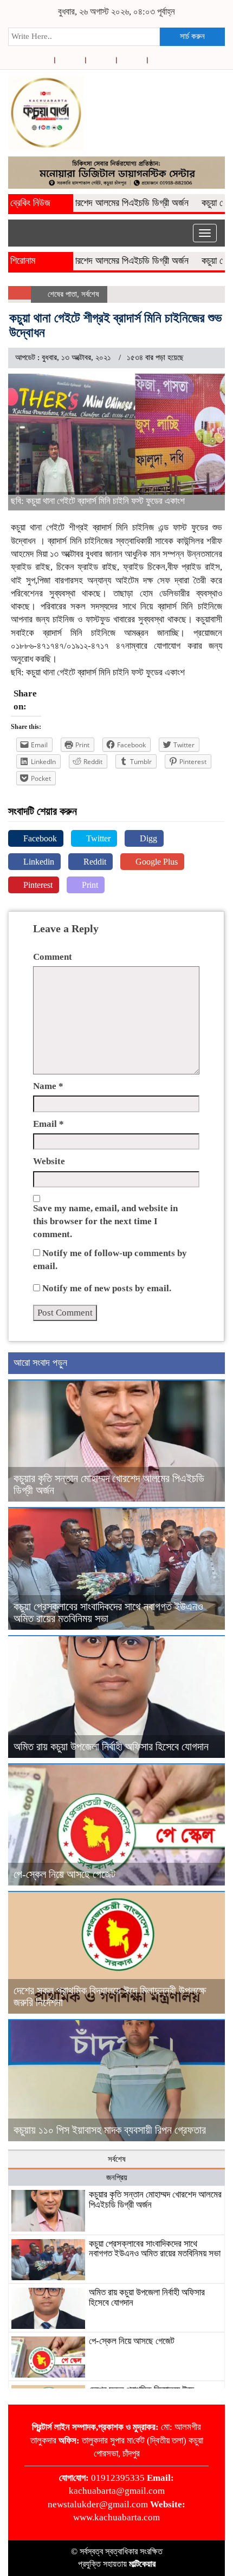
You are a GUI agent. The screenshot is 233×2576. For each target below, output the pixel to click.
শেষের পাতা (62, 294)
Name (48, 1086)
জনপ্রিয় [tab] (117, 2177)
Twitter (97, 838)
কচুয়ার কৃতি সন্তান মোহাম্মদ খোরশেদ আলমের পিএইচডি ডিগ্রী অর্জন (155, 2200)
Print (89, 885)
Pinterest (37, 885)
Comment (53, 957)
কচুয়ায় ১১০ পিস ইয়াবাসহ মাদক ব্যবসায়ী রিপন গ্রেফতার (110, 2130)
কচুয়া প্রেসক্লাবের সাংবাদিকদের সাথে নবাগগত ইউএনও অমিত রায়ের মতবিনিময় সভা (155, 2249)
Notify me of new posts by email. (107, 1288)
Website (49, 1161)
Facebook (39, 838)
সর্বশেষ (90, 294)
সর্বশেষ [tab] (117, 2159)
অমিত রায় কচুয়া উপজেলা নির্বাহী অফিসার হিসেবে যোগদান (111, 1747)
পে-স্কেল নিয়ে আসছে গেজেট (64, 1874)
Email (48, 1124)
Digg (147, 838)
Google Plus (156, 862)
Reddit (94, 862)
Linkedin (38, 862)
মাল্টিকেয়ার (142, 2564)
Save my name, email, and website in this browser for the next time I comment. (105, 1221)
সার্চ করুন (192, 36)
